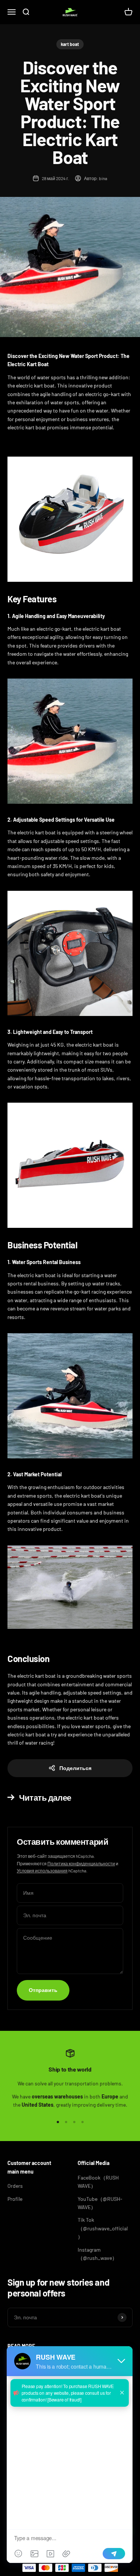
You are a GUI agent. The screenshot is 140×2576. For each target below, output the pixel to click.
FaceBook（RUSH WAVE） (98, 2182)
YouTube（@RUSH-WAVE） (100, 2203)
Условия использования (42, 1871)
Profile (15, 2199)
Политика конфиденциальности (81, 1863)
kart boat (70, 44)
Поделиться (75, 1768)
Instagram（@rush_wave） (97, 2254)
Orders (15, 2186)
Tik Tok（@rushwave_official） (103, 2228)
